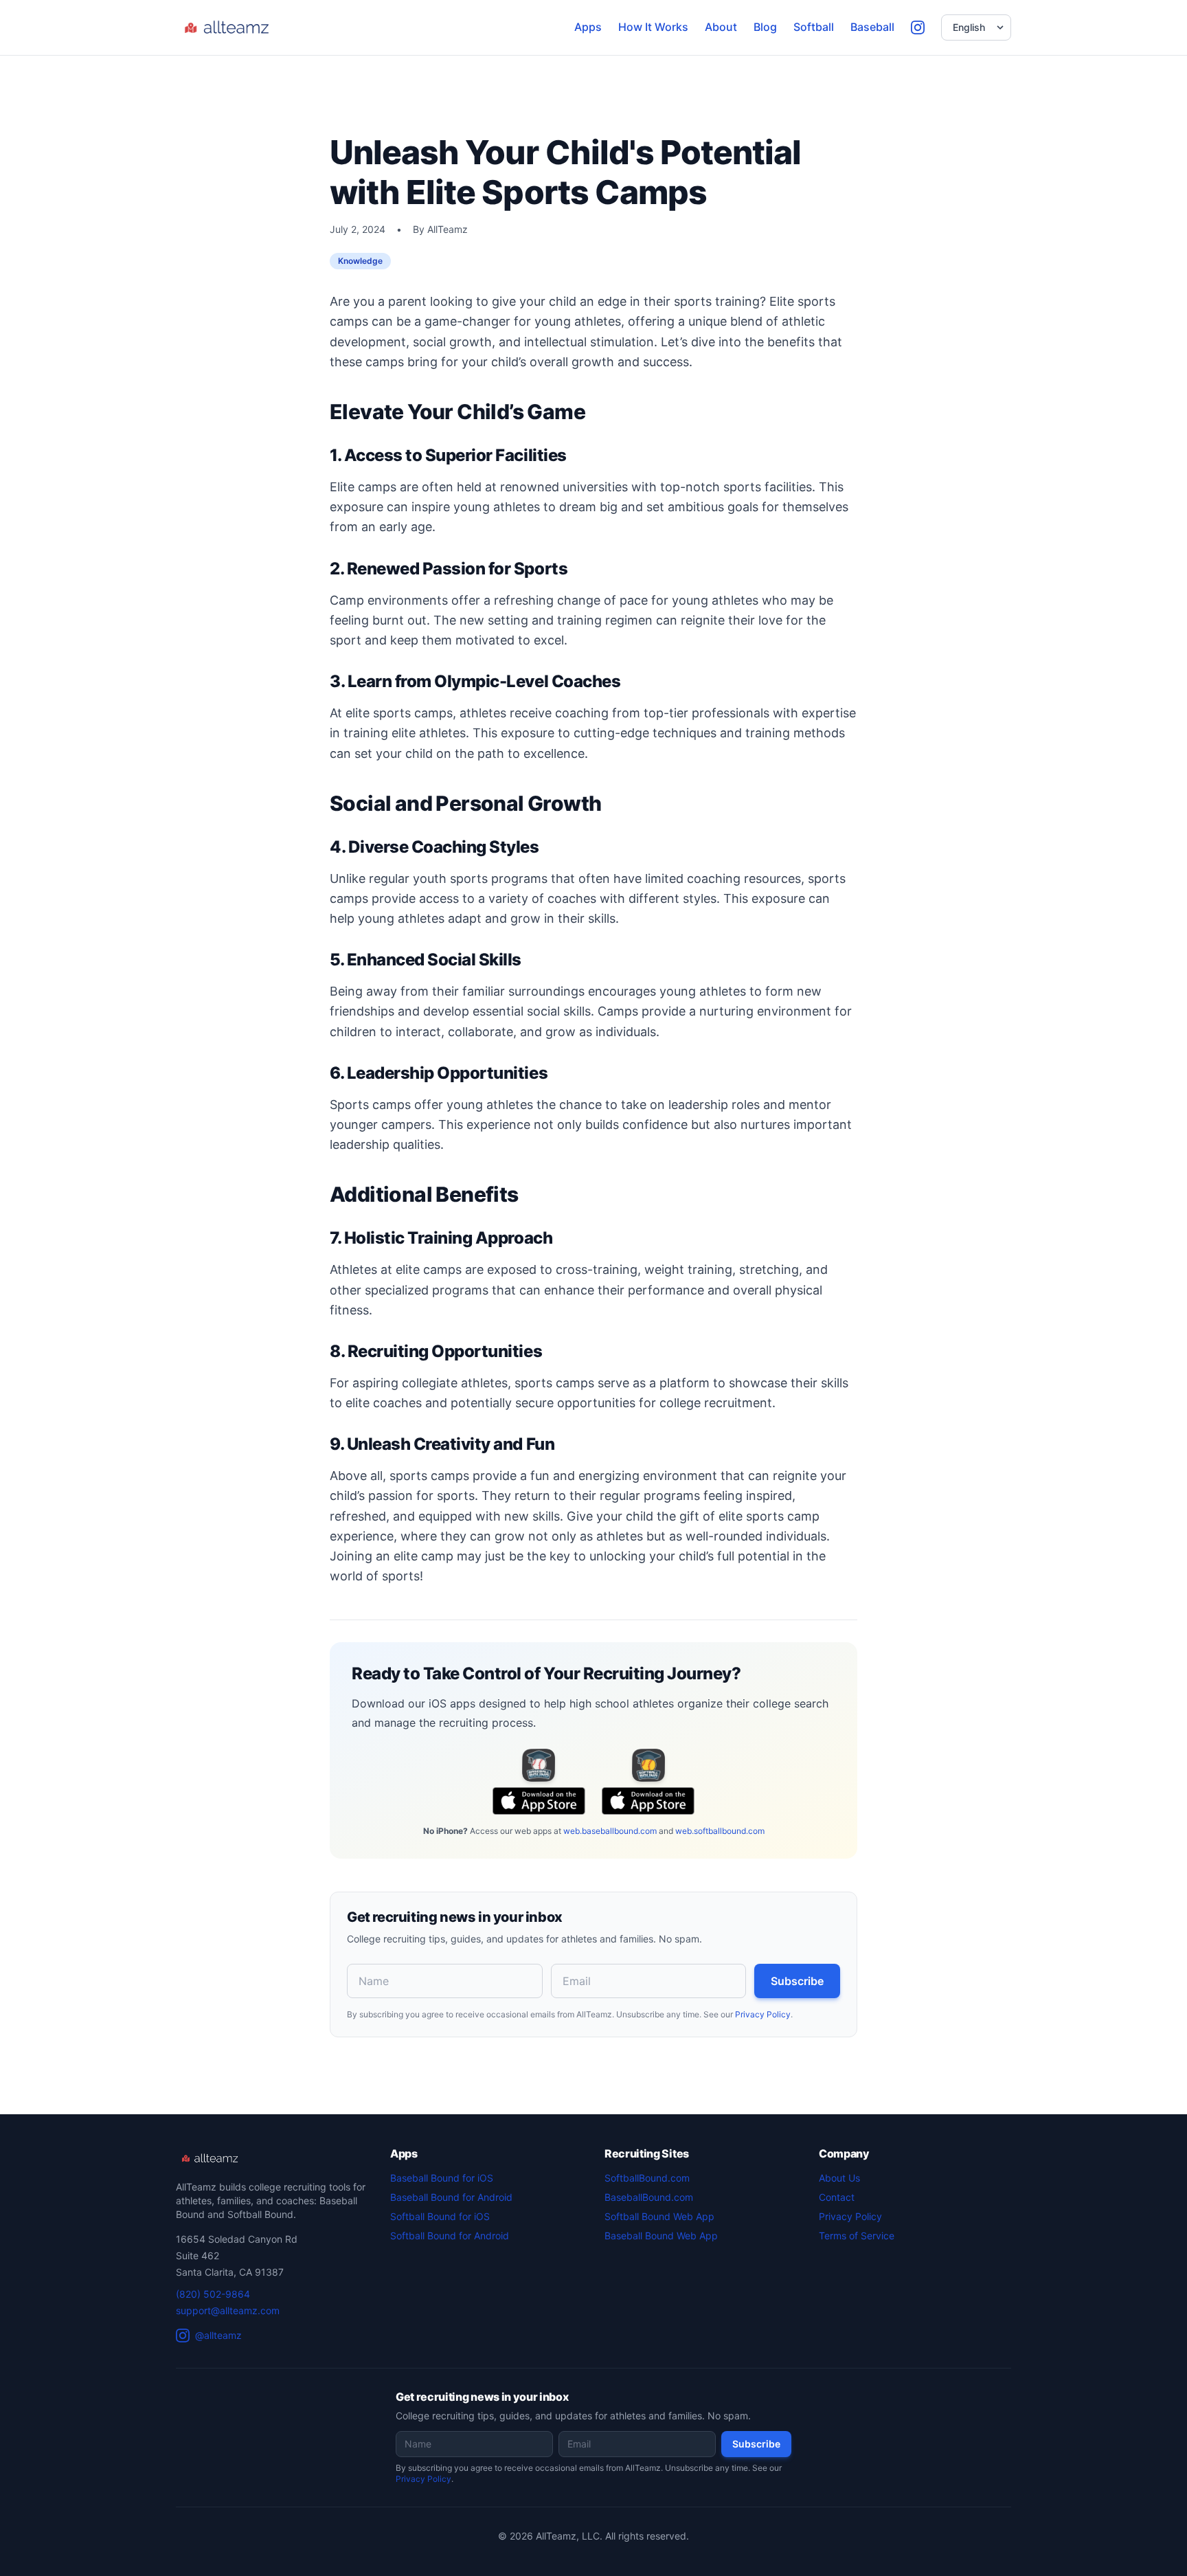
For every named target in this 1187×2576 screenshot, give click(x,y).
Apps (588, 27)
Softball (814, 27)
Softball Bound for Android (450, 2236)
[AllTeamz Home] (229, 27)
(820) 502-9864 (213, 2294)
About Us (839, 2178)
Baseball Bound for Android (451, 2197)
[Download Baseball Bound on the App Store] (539, 1765)
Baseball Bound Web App (661, 2236)
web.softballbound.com (720, 1831)
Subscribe (797, 1981)
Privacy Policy (763, 2014)
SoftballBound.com (647, 2178)
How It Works (653, 27)
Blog (765, 27)
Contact (837, 2197)
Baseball (872, 27)
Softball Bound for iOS (440, 2216)
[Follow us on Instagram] (918, 27)
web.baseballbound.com (610, 1831)
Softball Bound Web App (659, 2216)
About (721, 27)
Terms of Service (857, 2236)
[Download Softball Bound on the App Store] (648, 1765)
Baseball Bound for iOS (442, 2178)
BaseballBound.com (649, 2197)
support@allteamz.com (228, 2310)
